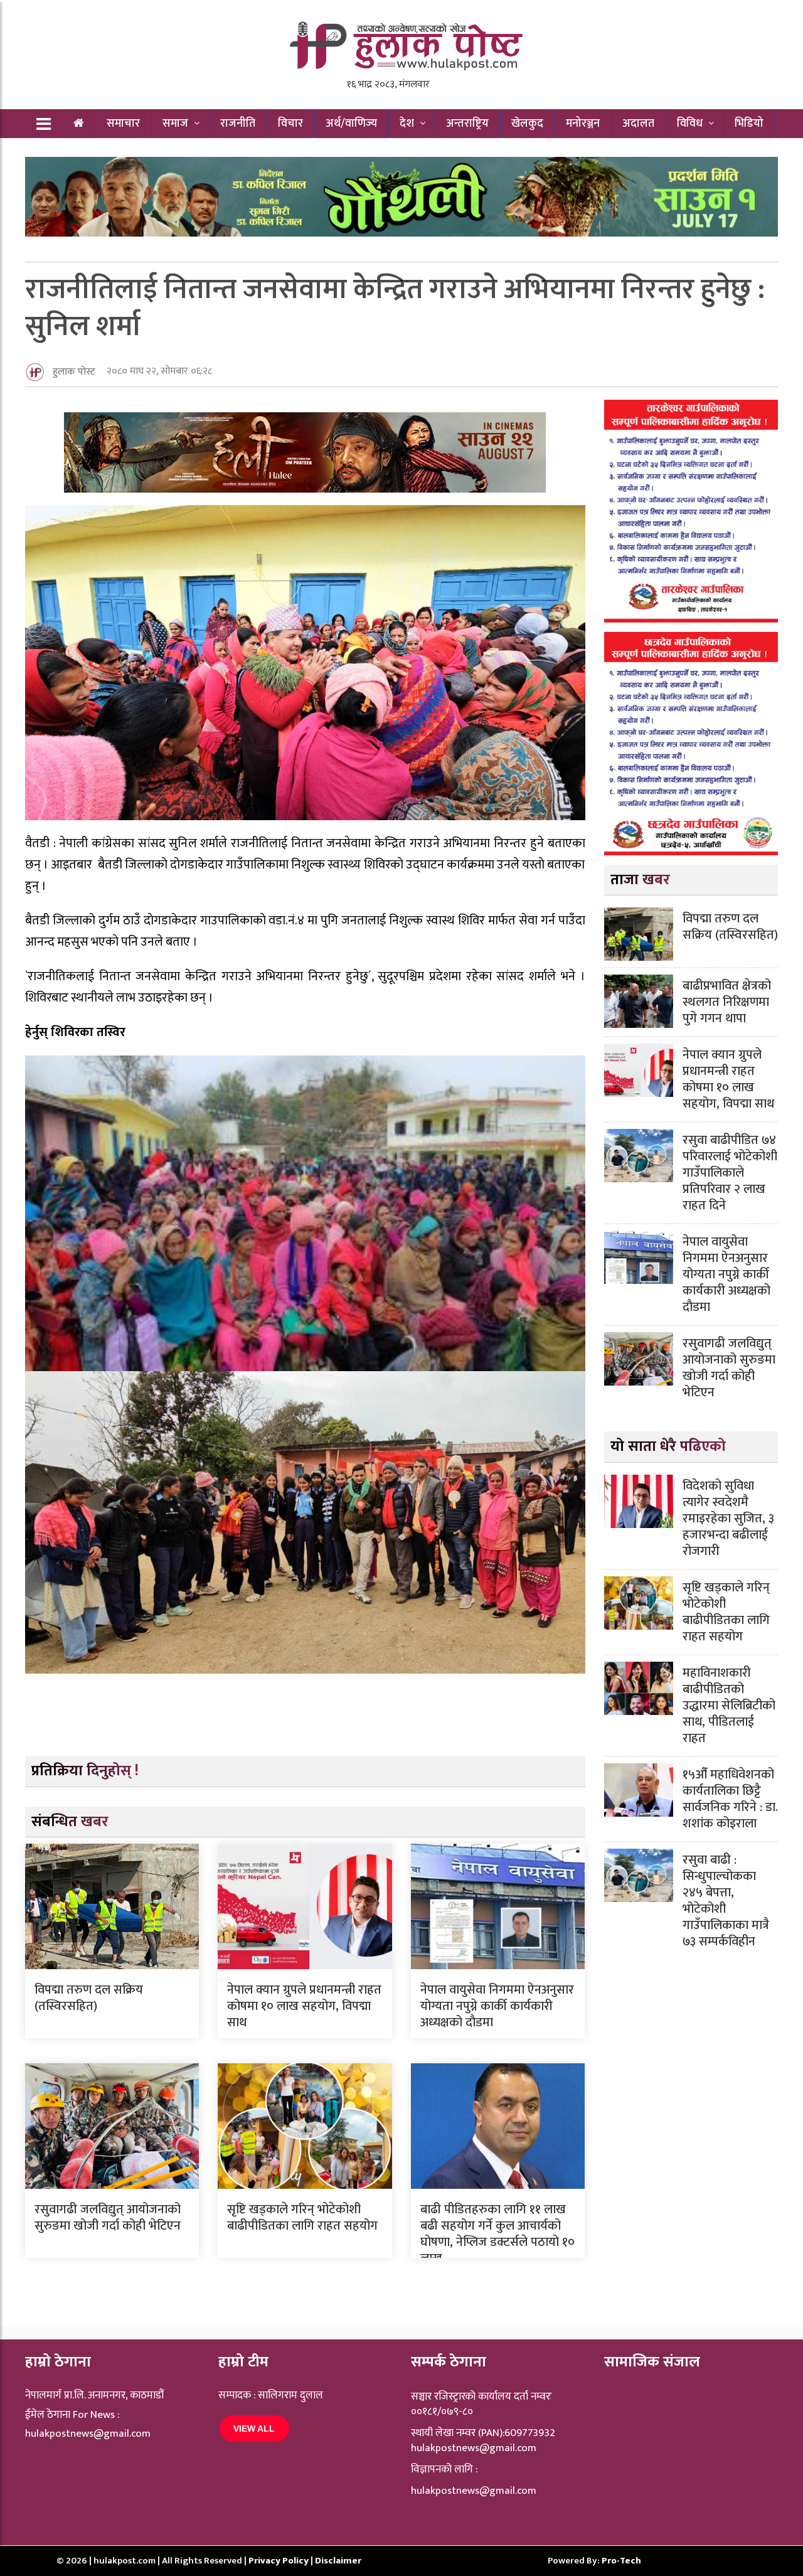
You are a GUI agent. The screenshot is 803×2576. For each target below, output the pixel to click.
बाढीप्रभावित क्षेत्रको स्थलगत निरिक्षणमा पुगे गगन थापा (727, 1002)
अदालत (638, 124)
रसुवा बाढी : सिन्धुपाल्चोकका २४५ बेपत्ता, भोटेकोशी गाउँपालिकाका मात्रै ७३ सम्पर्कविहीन (726, 1901)
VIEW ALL (254, 2429)
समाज (175, 124)
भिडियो (749, 124)
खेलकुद (527, 124)
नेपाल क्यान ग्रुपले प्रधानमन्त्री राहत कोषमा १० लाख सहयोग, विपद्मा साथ (304, 2006)
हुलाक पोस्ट (74, 372)
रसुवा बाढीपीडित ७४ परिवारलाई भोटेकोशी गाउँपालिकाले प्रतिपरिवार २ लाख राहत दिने (730, 1173)
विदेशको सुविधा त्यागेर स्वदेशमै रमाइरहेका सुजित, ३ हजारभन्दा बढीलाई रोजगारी (728, 1519)
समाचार (123, 124)
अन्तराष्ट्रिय (467, 124)
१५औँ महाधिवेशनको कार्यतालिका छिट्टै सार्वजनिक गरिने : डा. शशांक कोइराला (730, 1799)
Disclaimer (338, 2561)
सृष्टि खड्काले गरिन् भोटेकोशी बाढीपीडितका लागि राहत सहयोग (302, 2218)
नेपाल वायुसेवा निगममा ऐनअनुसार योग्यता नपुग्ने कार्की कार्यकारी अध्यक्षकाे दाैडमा (497, 2006)
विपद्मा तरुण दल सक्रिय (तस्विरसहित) (89, 1998)
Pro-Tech (621, 2561)
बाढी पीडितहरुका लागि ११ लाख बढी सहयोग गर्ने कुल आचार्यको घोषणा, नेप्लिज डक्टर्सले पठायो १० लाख (497, 2234)
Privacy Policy (279, 2561)
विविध (690, 124)
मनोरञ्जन (583, 124)
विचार (290, 124)
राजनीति (238, 124)
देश (407, 124)
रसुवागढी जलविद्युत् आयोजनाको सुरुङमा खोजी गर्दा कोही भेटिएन (108, 2218)
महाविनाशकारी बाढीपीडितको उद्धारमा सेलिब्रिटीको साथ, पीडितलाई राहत (729, 1706)
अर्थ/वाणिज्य (351, 124)
